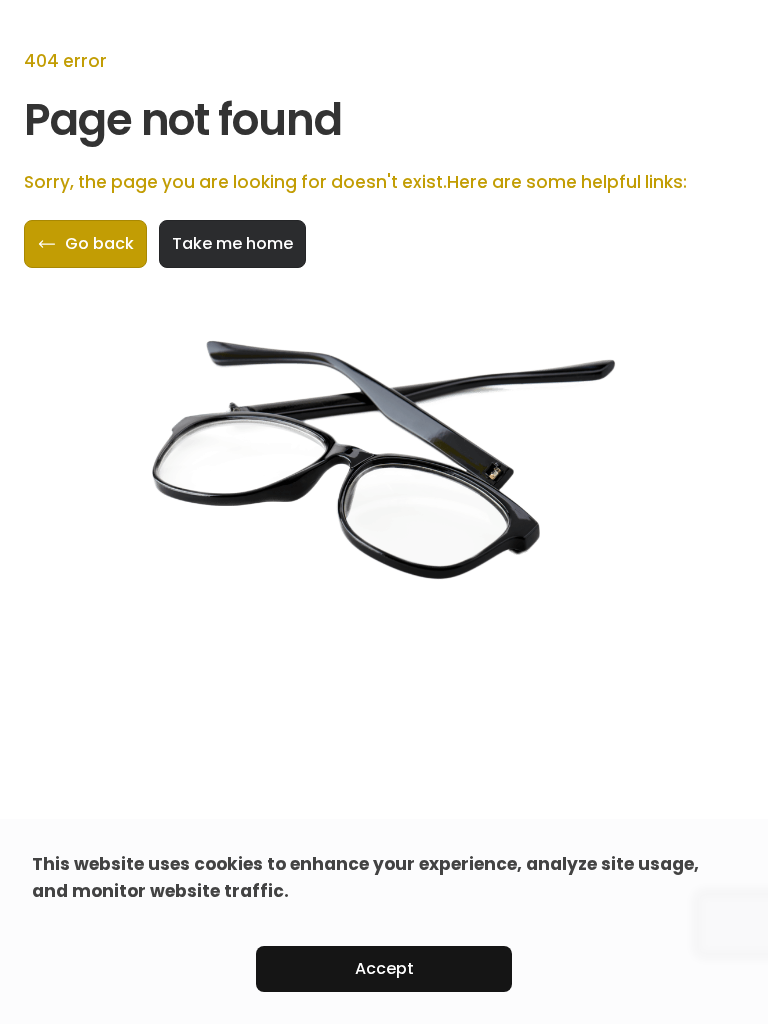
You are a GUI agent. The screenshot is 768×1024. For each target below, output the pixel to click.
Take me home (232, 243)
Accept (384, 968)
